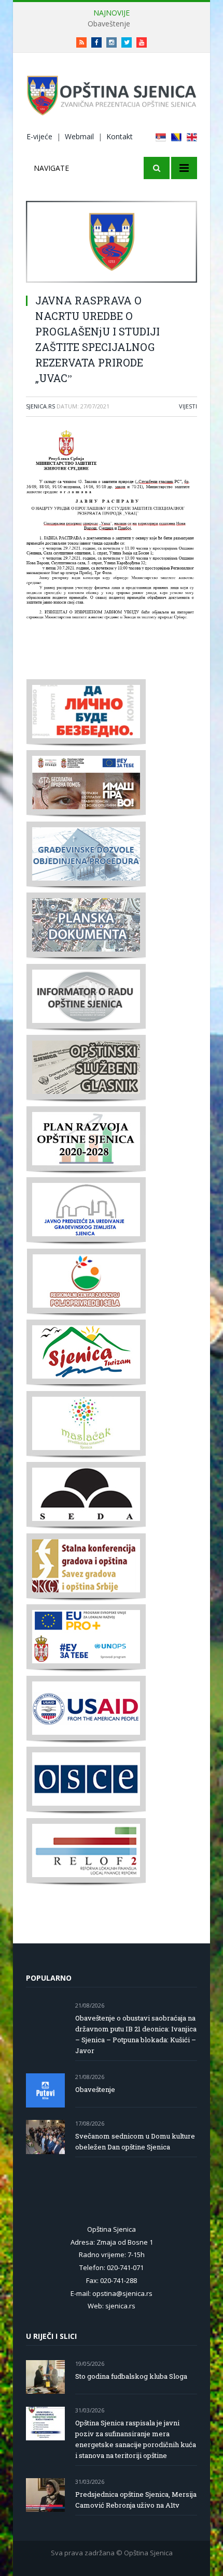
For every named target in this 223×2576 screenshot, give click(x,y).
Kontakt (120, 136)
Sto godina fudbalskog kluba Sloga (131, 2376)
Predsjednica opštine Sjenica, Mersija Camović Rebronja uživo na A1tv (136, 2500)
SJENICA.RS (40, 406)
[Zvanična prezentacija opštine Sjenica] (112, 93)
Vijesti (188, 406)
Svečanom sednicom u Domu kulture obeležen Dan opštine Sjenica (135, 2141)
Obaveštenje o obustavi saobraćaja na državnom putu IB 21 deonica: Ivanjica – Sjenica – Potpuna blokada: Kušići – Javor (136, 2034)
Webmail (79, 136)
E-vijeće (39, 136)
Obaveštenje (109, 24)
